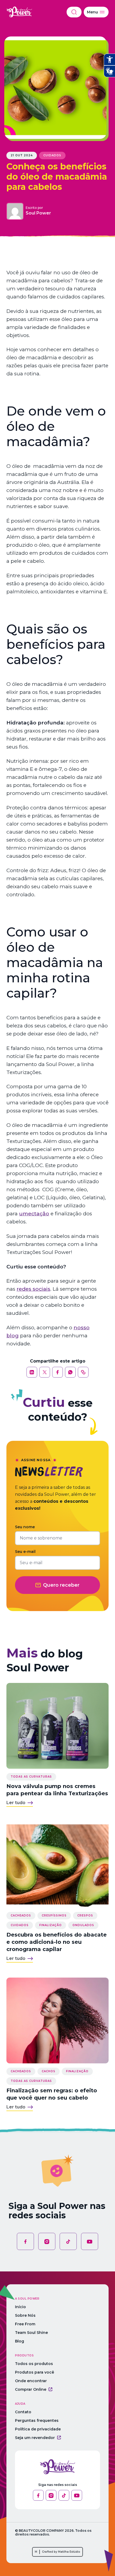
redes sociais (33, 1289)
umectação (34, 1214)
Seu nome (25, 1527)
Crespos (85, 1916)
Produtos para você (34, 2372)
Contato (23, 2412)
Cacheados (21, 1916)
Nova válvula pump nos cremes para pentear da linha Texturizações (57, 1790)
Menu (92, 12)
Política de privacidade (38, 2429)
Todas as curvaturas (31, 1777)
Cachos (49, 2071)
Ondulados (83, 1925)
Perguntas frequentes (37, 2420)
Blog (20, 2341)
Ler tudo (16, 1803)
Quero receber (61, 1585)
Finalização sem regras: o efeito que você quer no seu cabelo (52, 2094)
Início (20, 2307)
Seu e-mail (25, 1552)
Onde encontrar (31, 2381)
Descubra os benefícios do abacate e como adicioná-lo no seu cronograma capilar (57, 1942)
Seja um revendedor (35, 2438)
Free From (25, 2324)
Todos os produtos (34, 2364)
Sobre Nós (25, 2315)
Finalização (51, 1925)
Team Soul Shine (31, 2333)
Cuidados (52, 155)
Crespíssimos (54, 1916)
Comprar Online (31, 2389)
